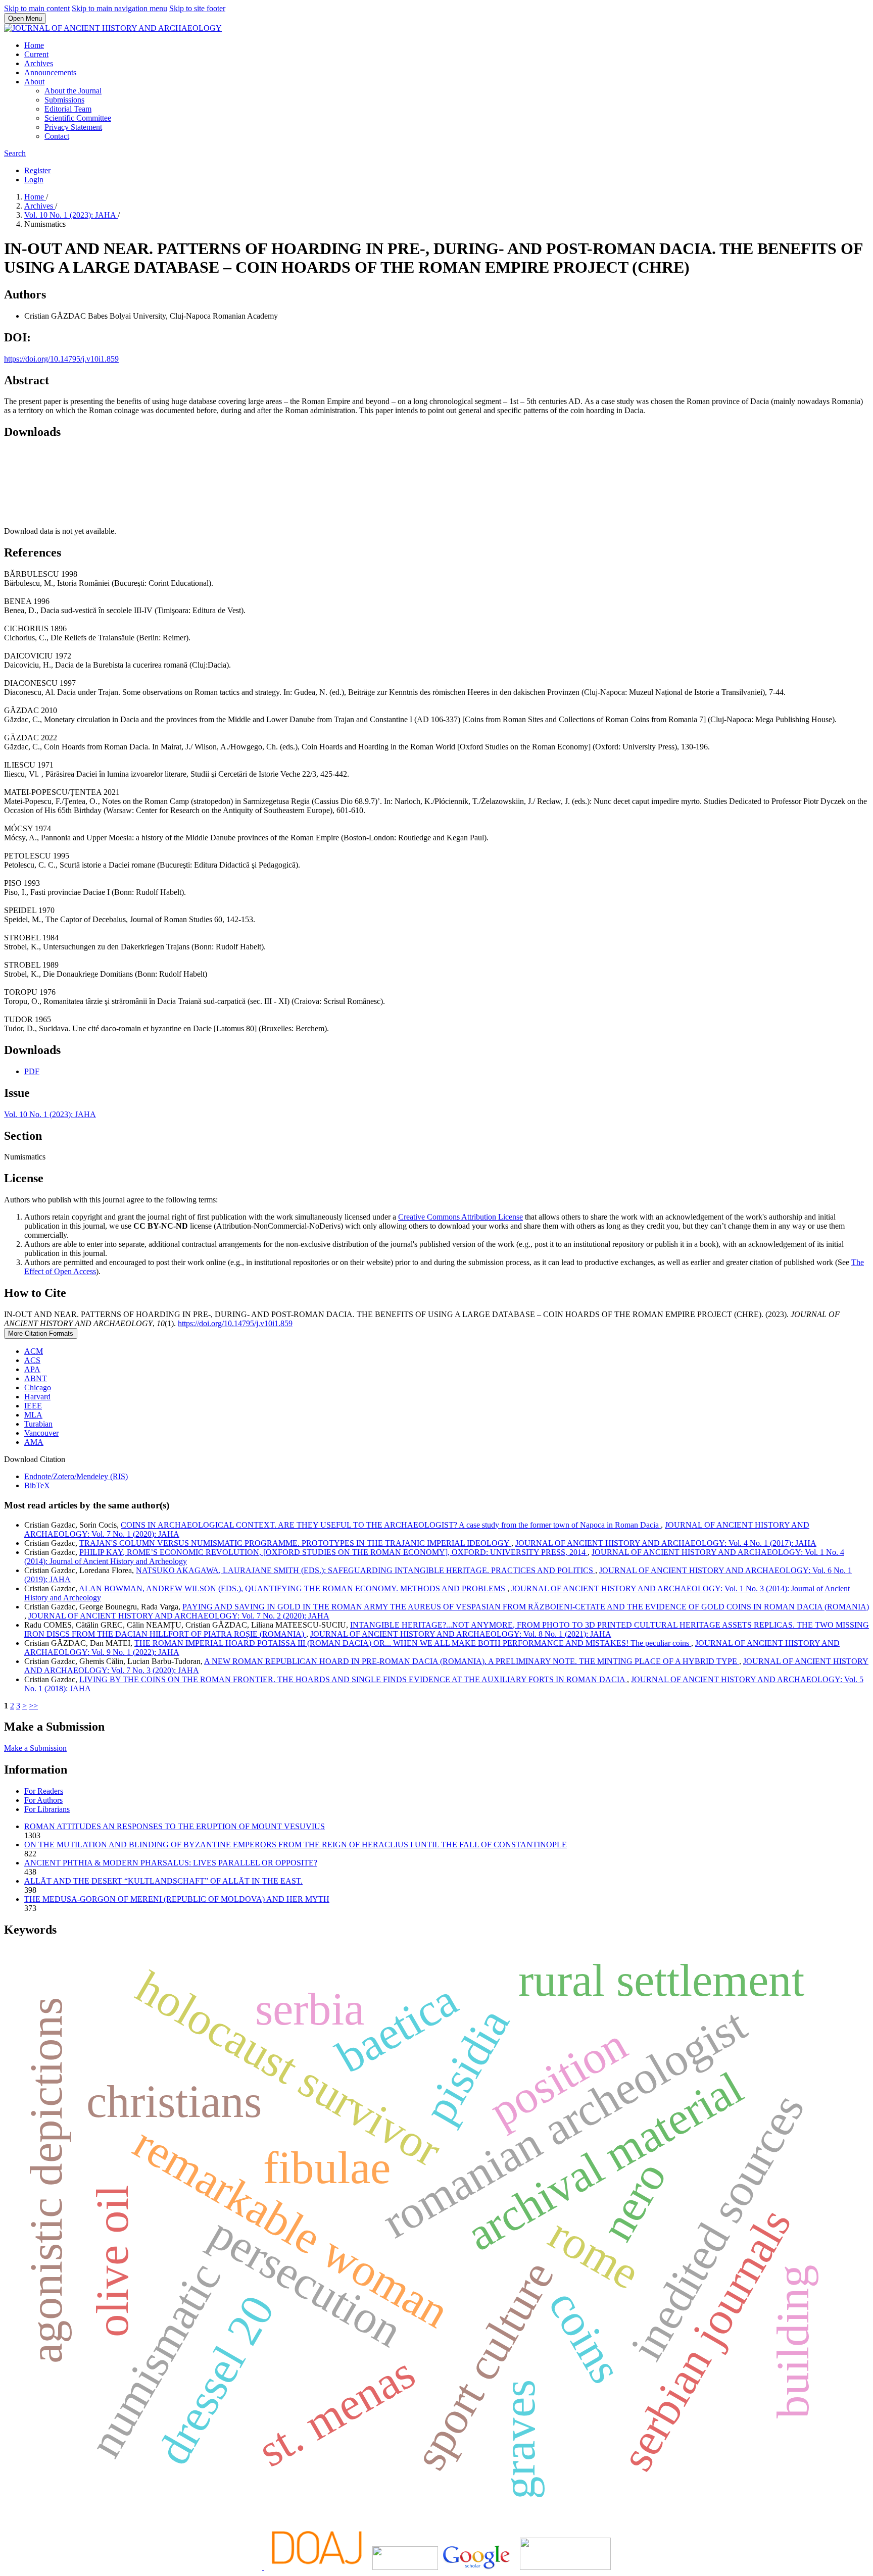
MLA (33, 1415)
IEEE (33, 1406)
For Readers (44, 1791)
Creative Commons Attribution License (460, 1217)
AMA (34, 1442)
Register (37, 170)
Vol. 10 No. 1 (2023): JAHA (71, 215)
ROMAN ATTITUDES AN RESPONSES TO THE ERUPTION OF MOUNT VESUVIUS (175, 1826)
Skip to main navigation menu (119, 8)
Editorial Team (68, 109)
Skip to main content (37, 8)
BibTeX (37, 1485)
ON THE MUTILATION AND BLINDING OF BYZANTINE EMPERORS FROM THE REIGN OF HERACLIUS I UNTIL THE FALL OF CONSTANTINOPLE (296, 1845)
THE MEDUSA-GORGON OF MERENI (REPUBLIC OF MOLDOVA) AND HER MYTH (177, 1899)
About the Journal (73, 91)
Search (15, 153)
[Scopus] (263, 2567)
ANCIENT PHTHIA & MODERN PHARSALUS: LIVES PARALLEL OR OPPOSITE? (171, 1863)
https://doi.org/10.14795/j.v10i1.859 (61, 359)
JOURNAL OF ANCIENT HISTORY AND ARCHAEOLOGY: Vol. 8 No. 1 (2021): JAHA (461, 1634)
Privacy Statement (73, 127)
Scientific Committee (78, 118)
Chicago (38, 1387)
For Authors (43, 1800)
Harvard (37, 1397)
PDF (32, 1071)
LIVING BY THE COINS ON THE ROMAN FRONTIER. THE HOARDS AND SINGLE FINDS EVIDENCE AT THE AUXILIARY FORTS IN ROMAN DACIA (353, 1679)
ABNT (36, 1378)
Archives (39, 63)
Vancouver (41, 1433)
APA (32, 1369)
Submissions (64, 100)
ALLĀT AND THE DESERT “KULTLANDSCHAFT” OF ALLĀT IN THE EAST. (163, 1881)
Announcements (50, 72)
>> (33, 1706)
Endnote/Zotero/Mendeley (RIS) (76, 1476)
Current (36, 54)
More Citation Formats (41, 1333)
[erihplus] (405, 2567)
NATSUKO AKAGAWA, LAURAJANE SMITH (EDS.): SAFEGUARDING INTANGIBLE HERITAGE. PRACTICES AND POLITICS (366, 1570)
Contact (57, 136)
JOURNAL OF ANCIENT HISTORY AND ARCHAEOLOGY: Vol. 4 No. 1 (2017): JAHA (666, 1543)
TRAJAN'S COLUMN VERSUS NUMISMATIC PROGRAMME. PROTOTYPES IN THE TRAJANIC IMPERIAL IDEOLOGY (295, 1543)
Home (34, 45)
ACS (32, 1360)
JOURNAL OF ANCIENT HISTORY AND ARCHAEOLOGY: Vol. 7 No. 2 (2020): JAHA (179, 1616)
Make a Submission (35, 1748)
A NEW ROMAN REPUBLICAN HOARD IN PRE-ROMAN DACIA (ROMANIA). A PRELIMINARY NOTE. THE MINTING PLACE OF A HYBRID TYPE (472, 1661)
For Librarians (47, 1809)
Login (34, 180)
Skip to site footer (197, 8)
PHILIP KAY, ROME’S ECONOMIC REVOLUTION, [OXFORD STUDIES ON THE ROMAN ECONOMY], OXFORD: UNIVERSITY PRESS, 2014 (333, 1552)
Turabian (38, 1424)
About (34, 82)
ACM (34, 1351)
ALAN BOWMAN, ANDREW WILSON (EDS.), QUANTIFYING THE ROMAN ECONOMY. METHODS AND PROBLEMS (293, 1588)
